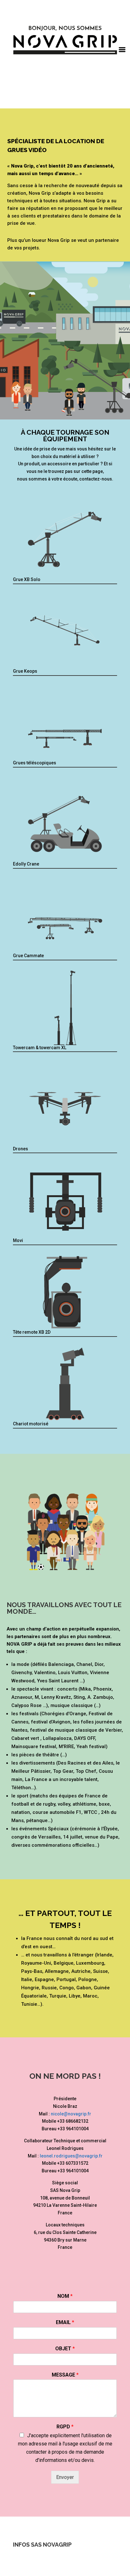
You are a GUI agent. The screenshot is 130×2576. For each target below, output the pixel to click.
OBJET (65, 2349)
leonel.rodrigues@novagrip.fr (71, 2156)
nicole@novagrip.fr (71, 2114)
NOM (65, 2296)
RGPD (65, 2427)
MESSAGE (65, 2375)
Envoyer (65, 2477)
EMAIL (65, 2322)
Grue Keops (25, 671)
